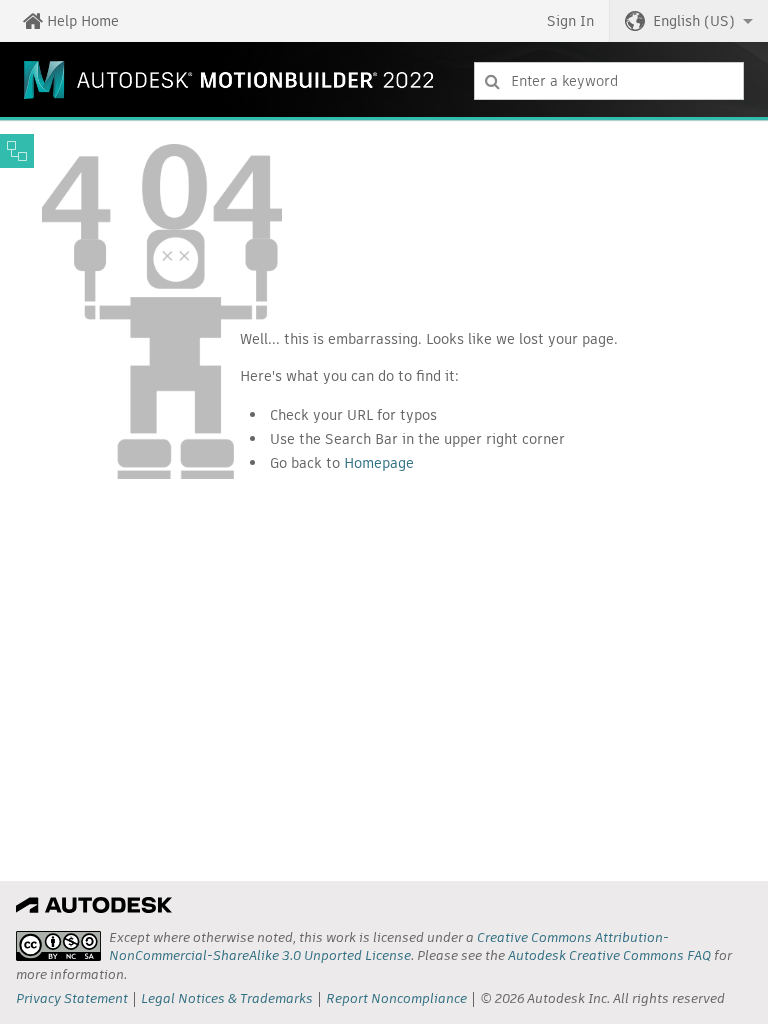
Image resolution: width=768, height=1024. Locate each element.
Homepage (379, 463)
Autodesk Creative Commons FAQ (609, 955)
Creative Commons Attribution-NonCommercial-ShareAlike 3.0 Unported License (389, 946)
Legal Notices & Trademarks (227, 998)
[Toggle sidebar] (17, 151)
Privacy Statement (72, 998)
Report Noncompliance (396, 998)
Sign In (570, 21)
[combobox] (609, 81)
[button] (689, 21)
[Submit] (492, 81)
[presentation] (58, 946)
